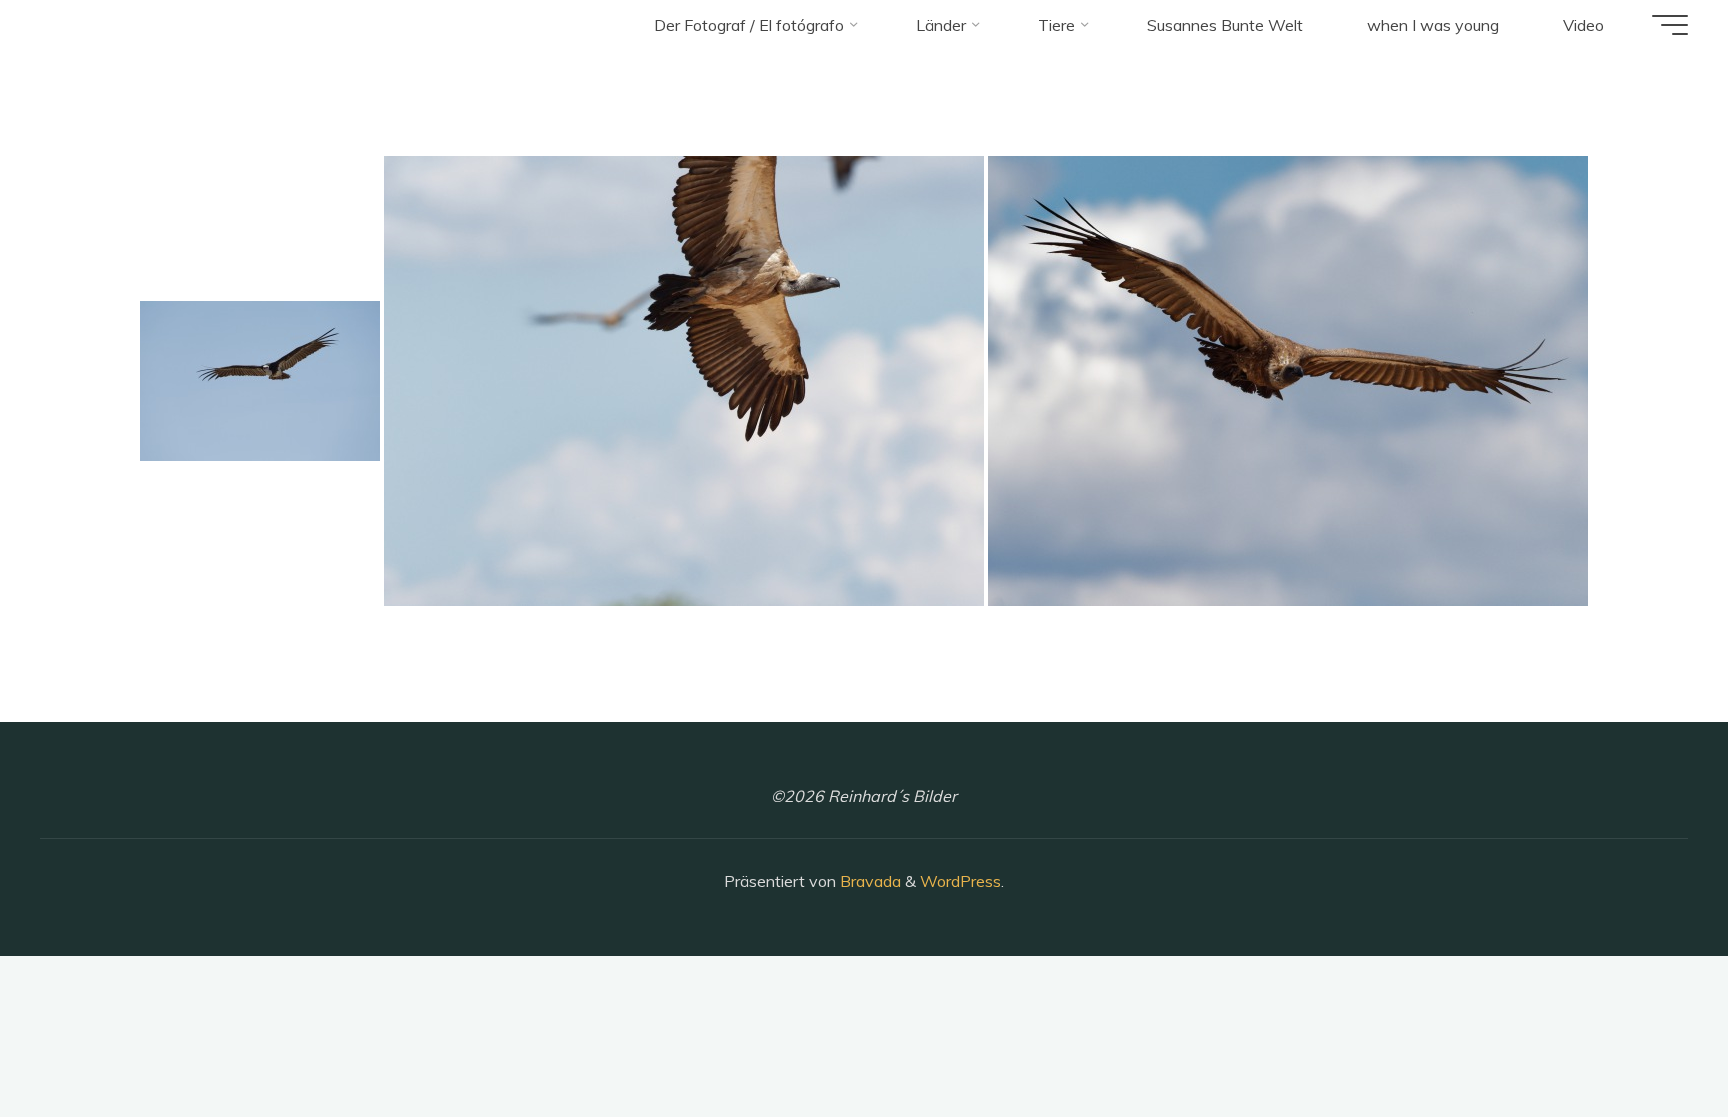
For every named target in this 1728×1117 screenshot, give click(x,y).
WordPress (960, 881)
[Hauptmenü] (1670, 25)
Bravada (868, 881)
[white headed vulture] (260, 381)
